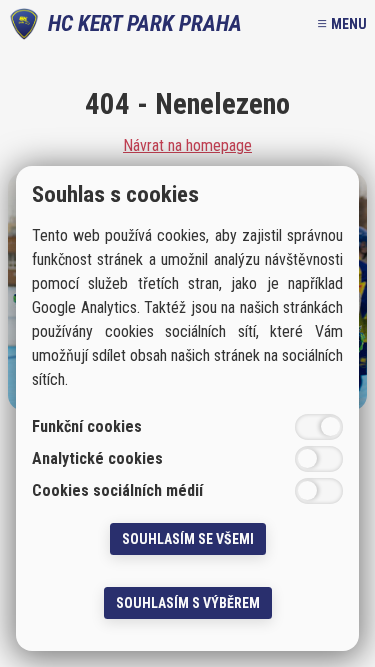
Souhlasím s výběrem (188, 603)
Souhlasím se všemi (188, 539)
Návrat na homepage (187, 146)
